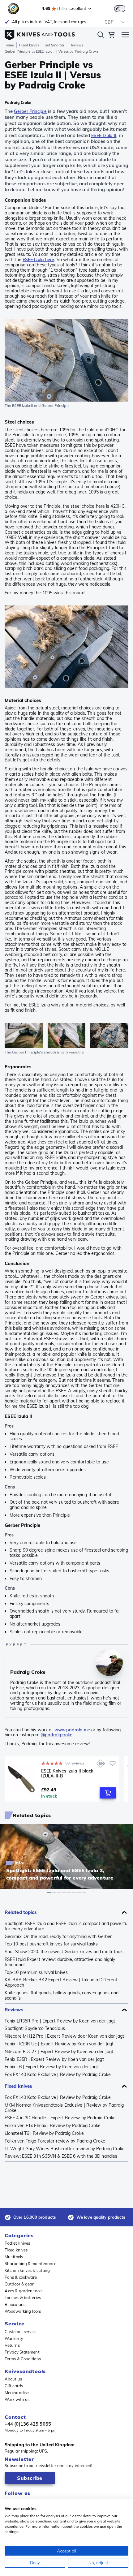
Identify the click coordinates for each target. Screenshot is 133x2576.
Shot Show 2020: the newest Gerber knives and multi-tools (64, 1952)
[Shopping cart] (111, 36)
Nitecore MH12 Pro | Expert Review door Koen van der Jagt (64, 2036)
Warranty (14, 2338)
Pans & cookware (21, 2277)
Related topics (21, 1912)
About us (13, 2379)
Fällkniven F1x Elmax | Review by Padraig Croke (53, 2126)
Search (101, 36)
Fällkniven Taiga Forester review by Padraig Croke (55, 2141)
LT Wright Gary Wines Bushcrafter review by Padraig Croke (65, 2149)
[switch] (120, 9)
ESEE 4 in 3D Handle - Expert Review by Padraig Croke (60, 2118)
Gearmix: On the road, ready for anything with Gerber (58, 1937)
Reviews (77, 45)
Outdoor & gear (19, 2284)
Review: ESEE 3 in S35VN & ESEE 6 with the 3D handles (61, 2156)
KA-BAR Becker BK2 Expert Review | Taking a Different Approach (61, 1983)
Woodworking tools (23, 2311)
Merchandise (17, 2393)
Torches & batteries (23, 2298)
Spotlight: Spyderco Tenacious (35, 2029)
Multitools (14, 2257)
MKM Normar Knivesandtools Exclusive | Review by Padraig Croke (64, 2108)
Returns (12, 2345)
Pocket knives (17, 2243)
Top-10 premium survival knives (36, 1973)
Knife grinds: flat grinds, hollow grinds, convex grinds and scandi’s (62, 1996)
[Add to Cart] (108, 1793)
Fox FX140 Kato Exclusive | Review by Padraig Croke (58, 2075)
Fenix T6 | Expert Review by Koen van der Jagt (51, 2067)
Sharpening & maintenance (30, 2264)
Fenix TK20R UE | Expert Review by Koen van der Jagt (59, 2044)
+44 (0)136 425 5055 (28, 2424)
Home (9, 45)
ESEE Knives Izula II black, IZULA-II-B (68, 1774)
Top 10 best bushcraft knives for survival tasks (51, 1944)
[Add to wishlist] (113, 1763)
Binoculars (15, 2304)
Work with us (17, 2399)
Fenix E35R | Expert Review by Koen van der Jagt (54, 2059)
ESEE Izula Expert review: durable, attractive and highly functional (60, 1962)
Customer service (21, 2332)
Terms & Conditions (23, 2359)
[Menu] (125, 36)
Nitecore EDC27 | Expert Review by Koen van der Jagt (59, 2052)
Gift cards (14, 2386)
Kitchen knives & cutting (27, 2270)
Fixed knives (29, 45)
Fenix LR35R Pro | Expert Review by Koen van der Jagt (60, 2021)
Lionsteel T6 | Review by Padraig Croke (44, 2133)
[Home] (40, 33)
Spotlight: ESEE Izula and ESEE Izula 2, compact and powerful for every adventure (66, 1926)
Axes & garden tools (24, 2291)
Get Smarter (54, 45)
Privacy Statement (22, 2352)
